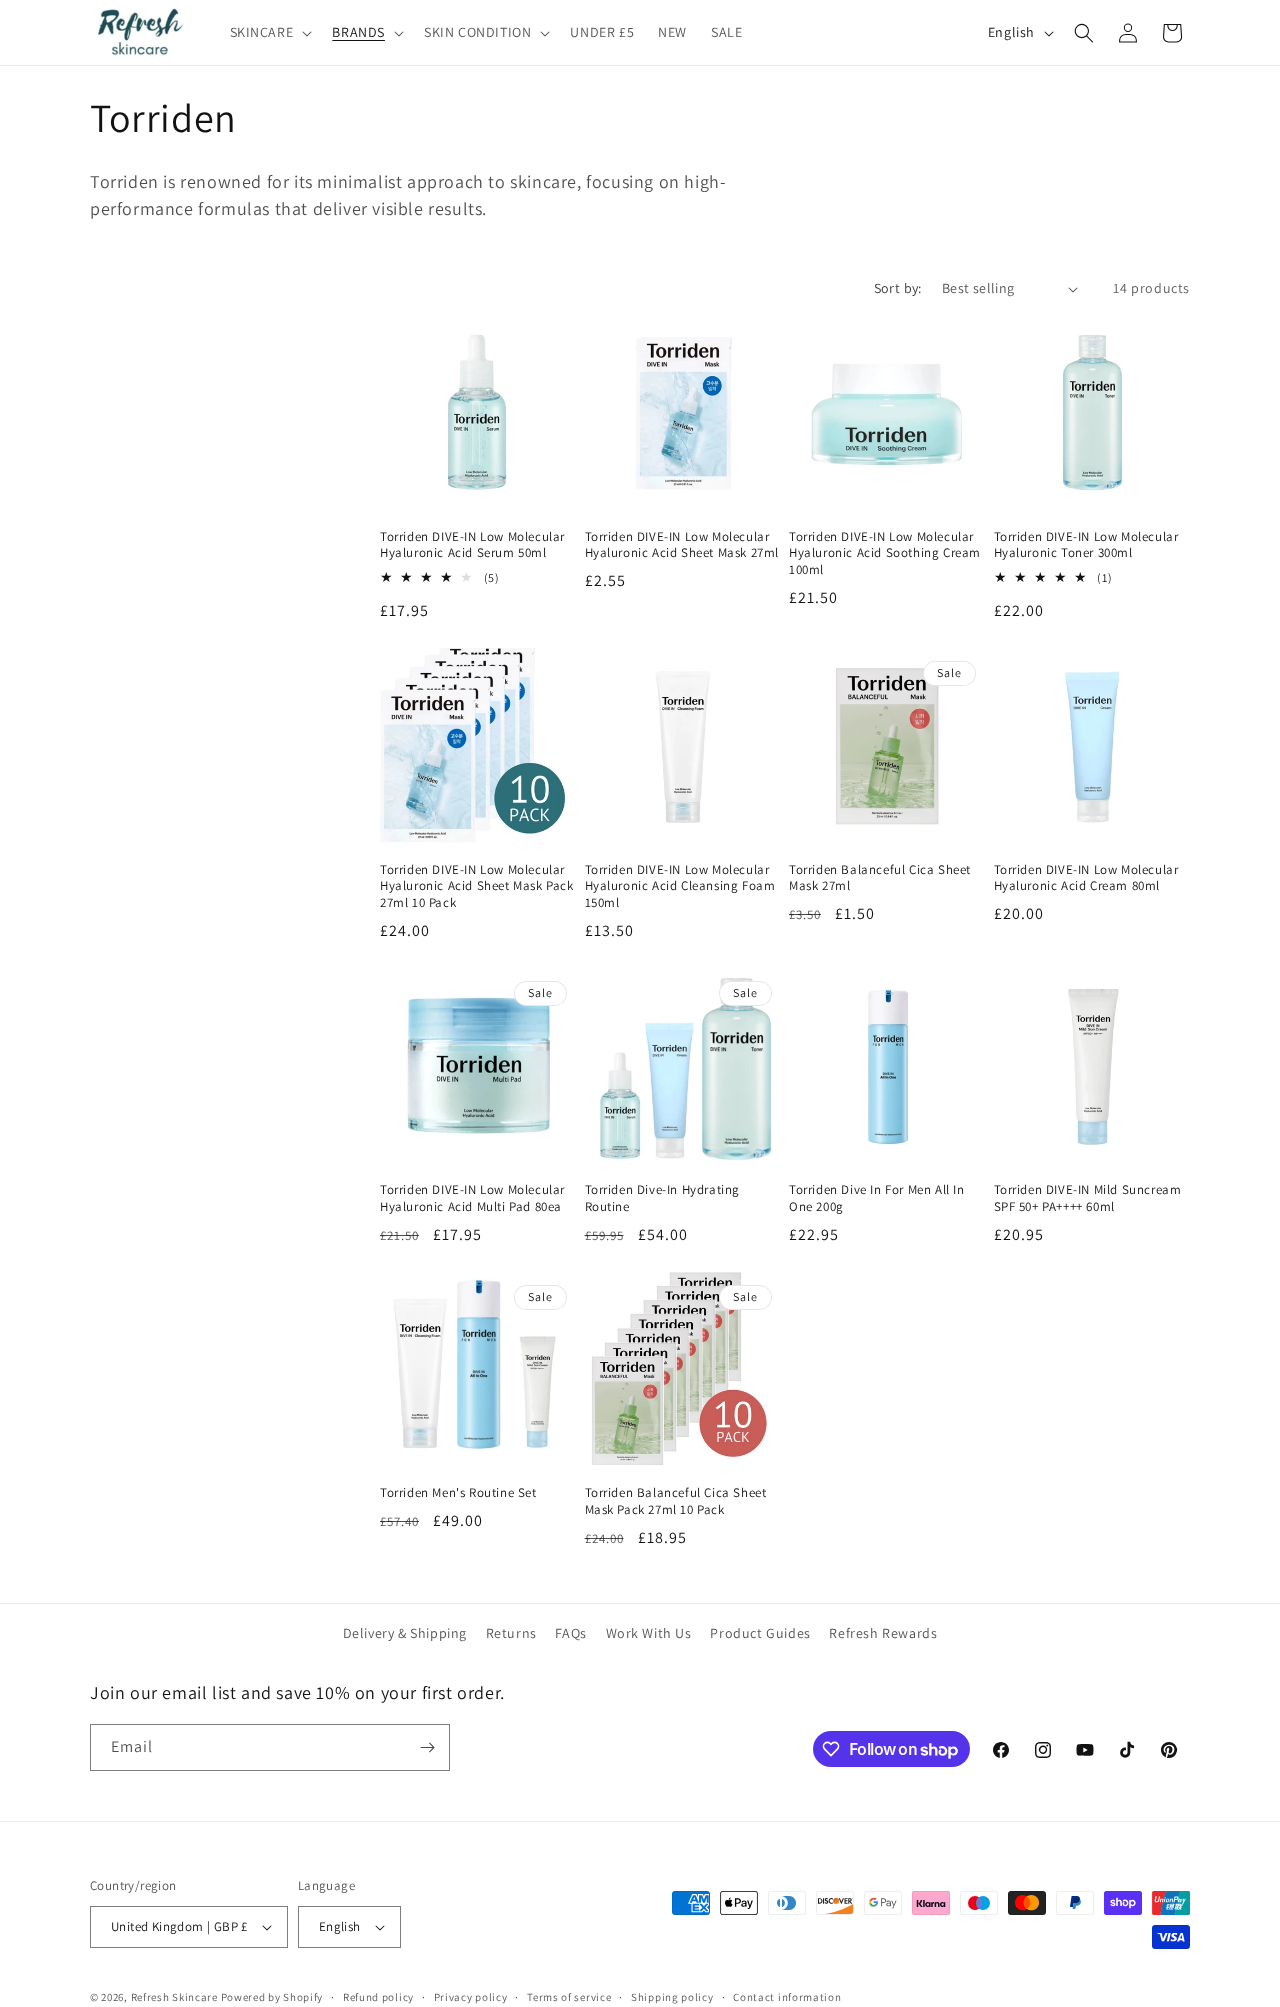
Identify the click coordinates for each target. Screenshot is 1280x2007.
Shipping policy (672, 1997)
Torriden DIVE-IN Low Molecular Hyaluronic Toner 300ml (1086, 545)
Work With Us (649, 1633)
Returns (511, 1633)
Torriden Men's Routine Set (458, 1493)
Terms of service (569, 1997)
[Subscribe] (427, 1747)
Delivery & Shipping (405, 1633)
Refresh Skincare (174, 1997)
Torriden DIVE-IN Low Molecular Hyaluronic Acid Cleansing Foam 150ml (680, 887)
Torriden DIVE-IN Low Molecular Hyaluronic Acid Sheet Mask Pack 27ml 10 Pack (477, 887)
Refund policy (378, 1997)
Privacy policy (471, 1997)
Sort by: (898, 288)
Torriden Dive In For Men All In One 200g (877, 1198)
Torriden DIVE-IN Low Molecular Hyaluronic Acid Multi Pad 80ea (472, 1198)
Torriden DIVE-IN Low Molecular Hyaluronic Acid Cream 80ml (1086, 878)
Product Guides (760, 1633)
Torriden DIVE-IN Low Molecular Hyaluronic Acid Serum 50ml (472, 545)
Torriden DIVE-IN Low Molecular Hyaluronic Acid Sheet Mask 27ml (682, 545)
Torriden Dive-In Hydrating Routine (663, 1198)
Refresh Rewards (883, 1633)
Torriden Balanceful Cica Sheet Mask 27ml (880, 878)
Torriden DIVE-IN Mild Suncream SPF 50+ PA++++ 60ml (1088, 1198)
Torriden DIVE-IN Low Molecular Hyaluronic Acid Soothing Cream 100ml (885, 554)
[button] (269, 32)
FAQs (570, 1633)
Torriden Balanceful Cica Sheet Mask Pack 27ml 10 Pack (676, 1501)
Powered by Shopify (272, 1997)
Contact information (787, 1997)
